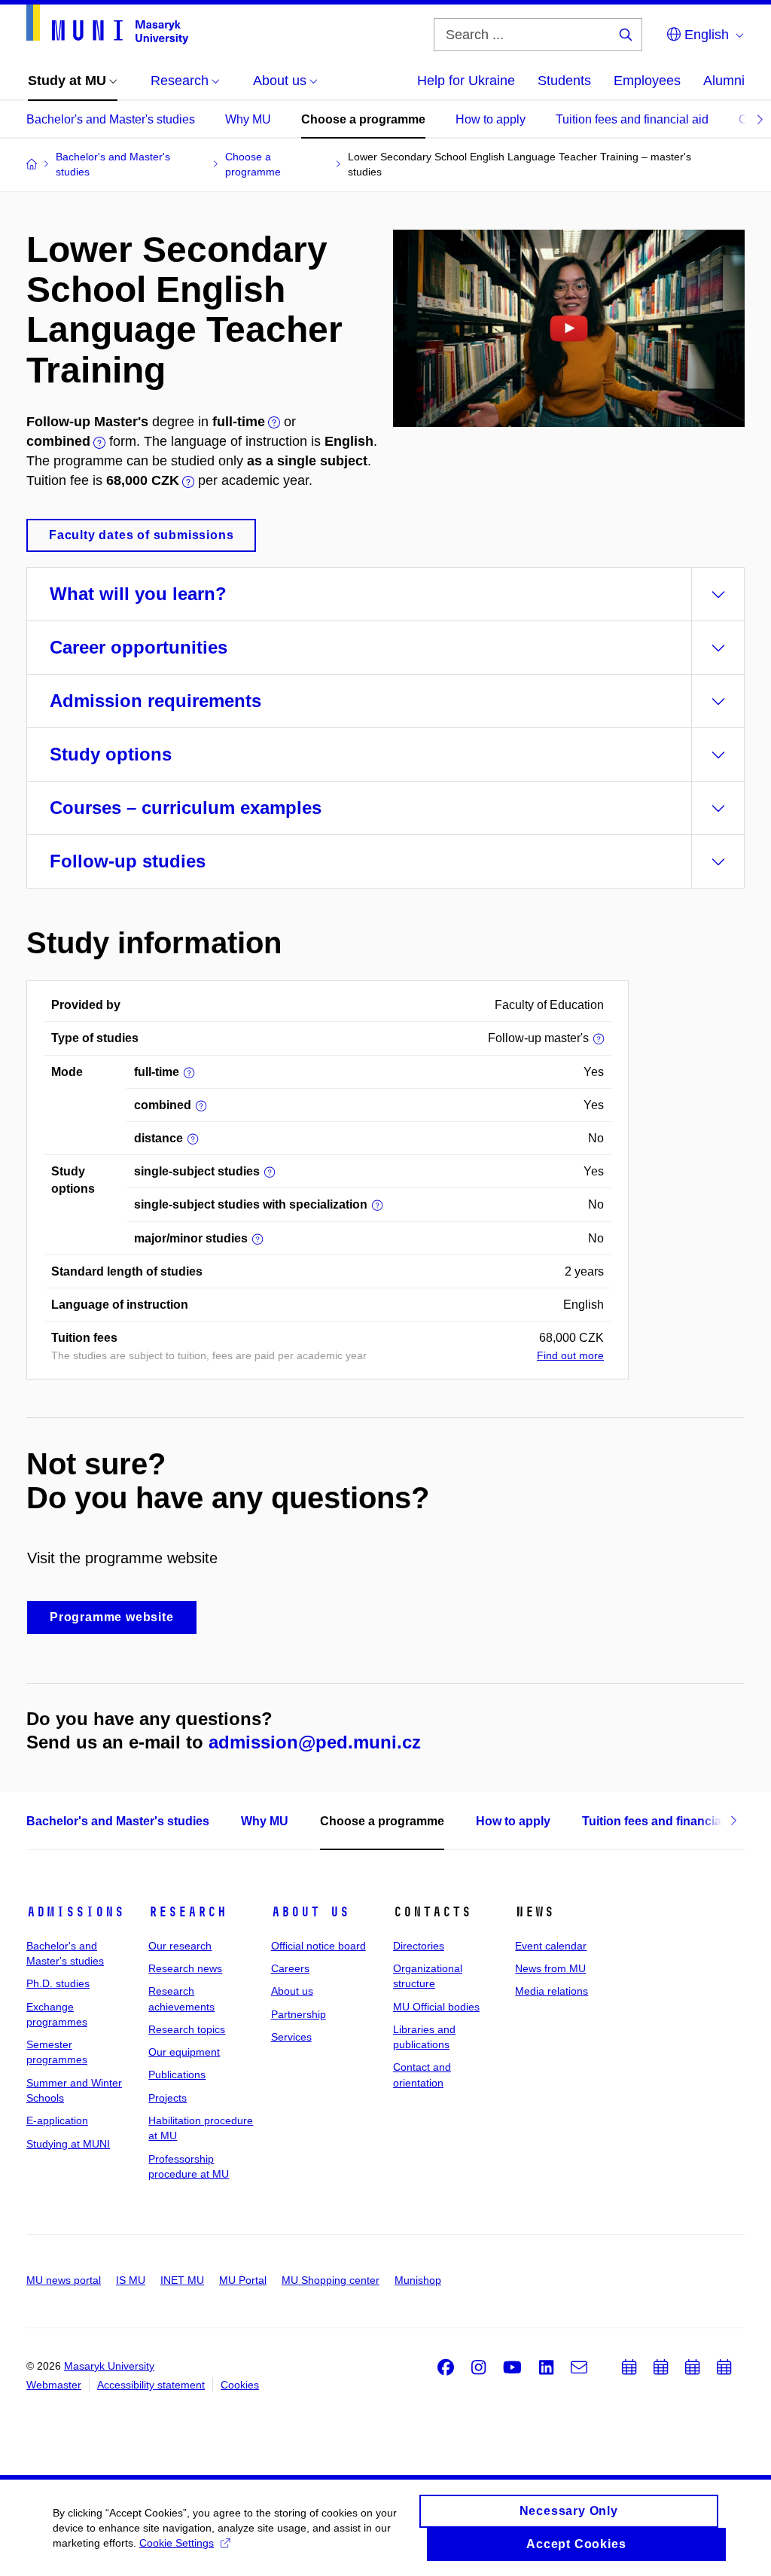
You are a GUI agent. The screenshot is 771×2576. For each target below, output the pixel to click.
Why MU (248, 119)
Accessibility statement (151, 2385)
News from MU (550, 1968)
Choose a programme (363, 119)
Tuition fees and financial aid (632, 119)
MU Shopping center (331, 2280)
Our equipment (184, 2052)
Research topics (187, 2029)
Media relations (552, 1991)
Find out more (570, 1355)
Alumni (724, 81)
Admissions (75, 1912)
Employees (647, 81)
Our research (180, 1946)
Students (564, 81)
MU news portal (64, 2280)
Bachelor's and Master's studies (111, 119)
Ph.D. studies (58, 1983)
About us (310, 1912)
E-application (57, 2120)
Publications (177, 2075)
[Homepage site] (107, 24)
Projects (168, 2098)
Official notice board (318, 1946)
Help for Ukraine (466, 81)
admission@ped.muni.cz (315, 1742)
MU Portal (243, 2280)
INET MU (182, 2280)
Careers (290, 1968)
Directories (419, 1946)
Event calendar (551, 1946)
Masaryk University (109, 2366)
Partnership (299, 2014)
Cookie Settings (177, 2543)
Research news (185, 1968)
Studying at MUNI (68, 2144)
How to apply (491, 119)
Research (187, 1912)
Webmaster (54, 2385)
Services (291, 2037)
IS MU (131, 2280)
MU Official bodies (436, 2007)
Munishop (418, 2280)
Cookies (240, 2385)
